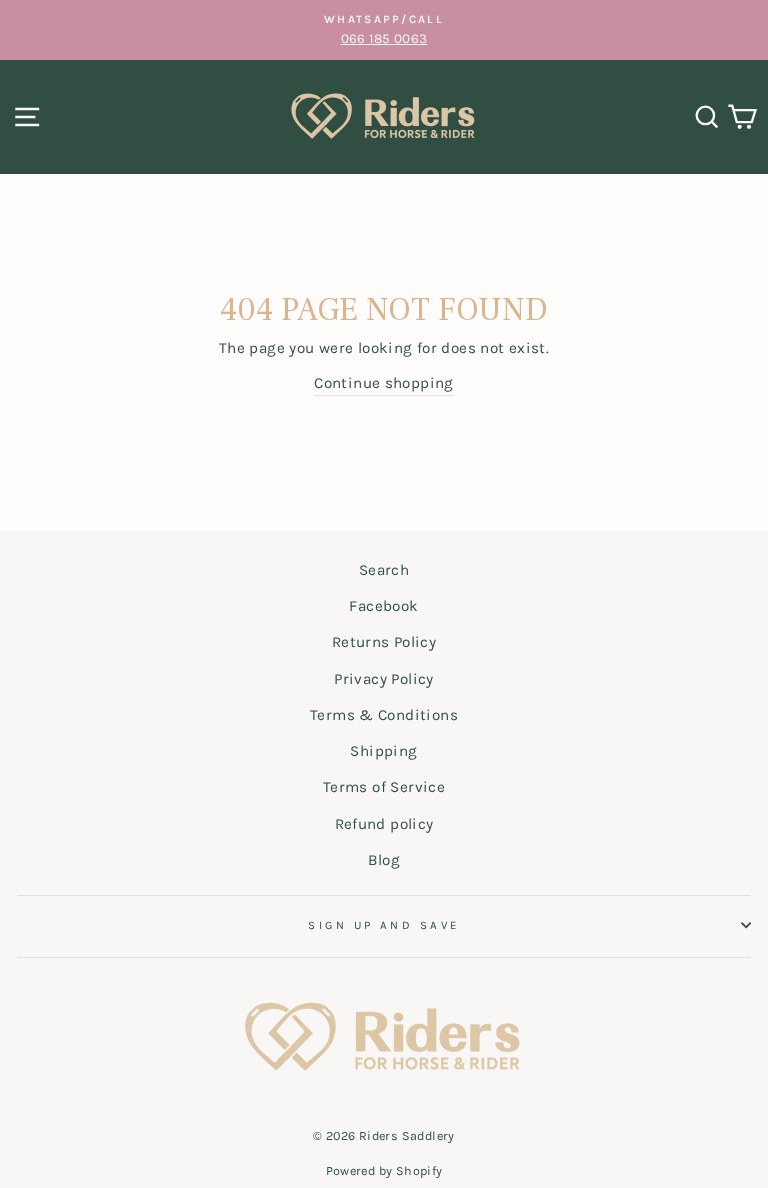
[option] (384, 30)
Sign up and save (383, 925)
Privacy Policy (383, 679)
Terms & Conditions (384, 715)
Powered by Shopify (384, 1170)
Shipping (383, 751)
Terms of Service (384, 787)
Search (384, 570)
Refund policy (384, 824)
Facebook (383, 606)
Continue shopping (384, 383)
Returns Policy (384, 642)
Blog (384, 860)
